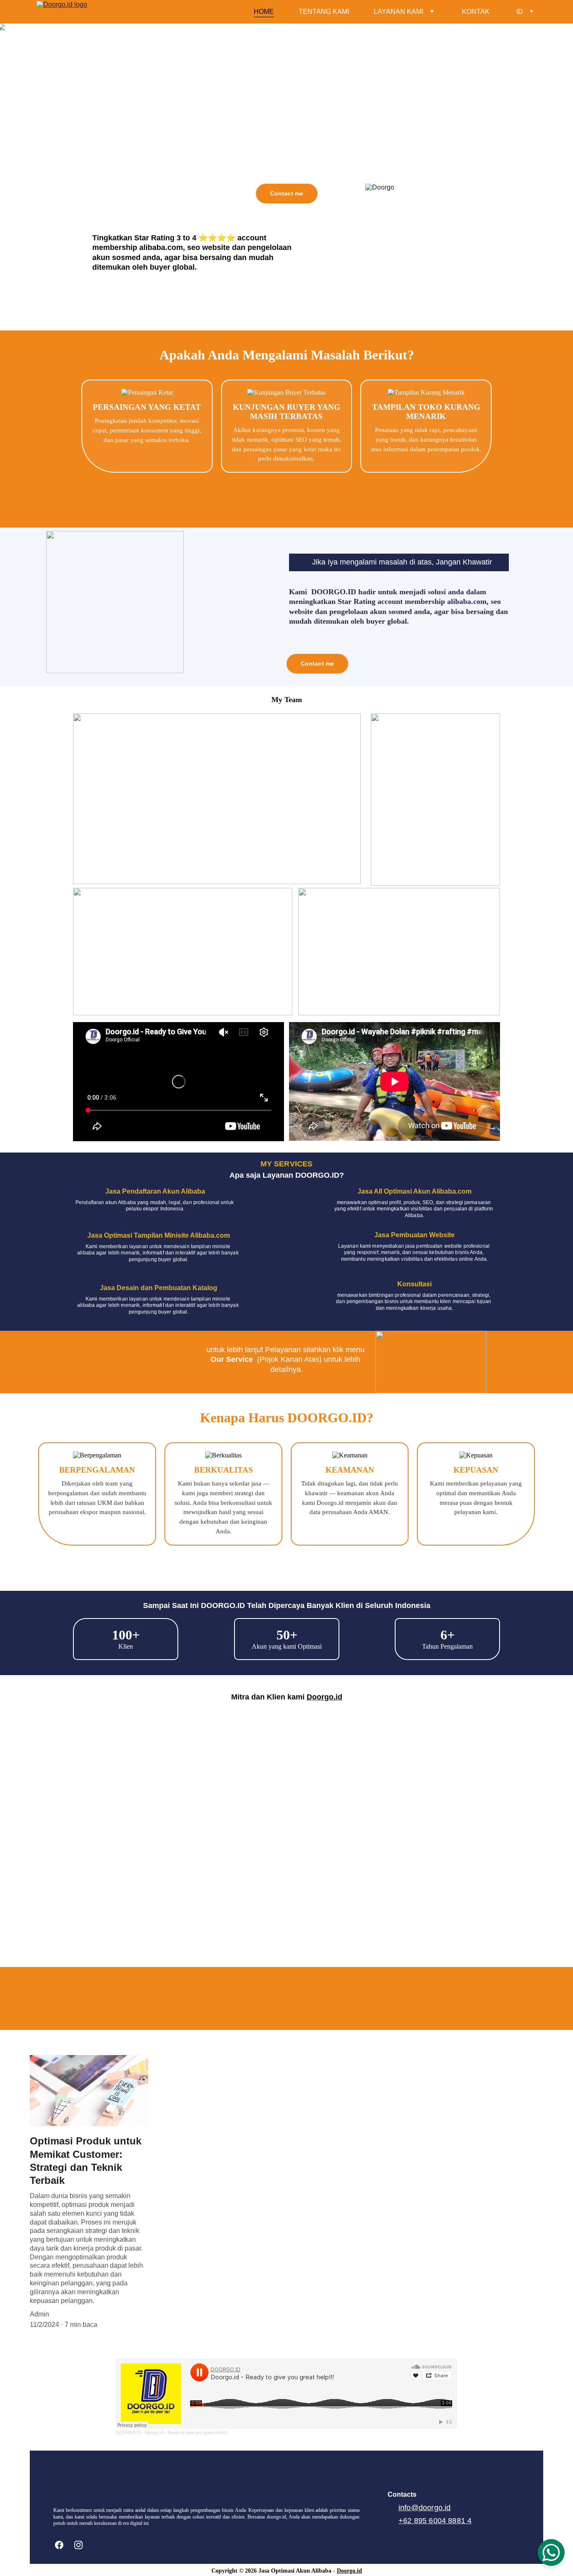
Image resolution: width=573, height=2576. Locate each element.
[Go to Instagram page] (78, 2545)
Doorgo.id (324, 1697)
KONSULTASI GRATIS (286, 2011)
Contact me (287, 193)
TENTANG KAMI (324, 12)
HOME (264, 12)
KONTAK (476, 12)
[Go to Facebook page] (63, 2545)
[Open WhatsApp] (551, 2553)
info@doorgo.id (425, 2508)
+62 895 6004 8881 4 (435, 2521)
